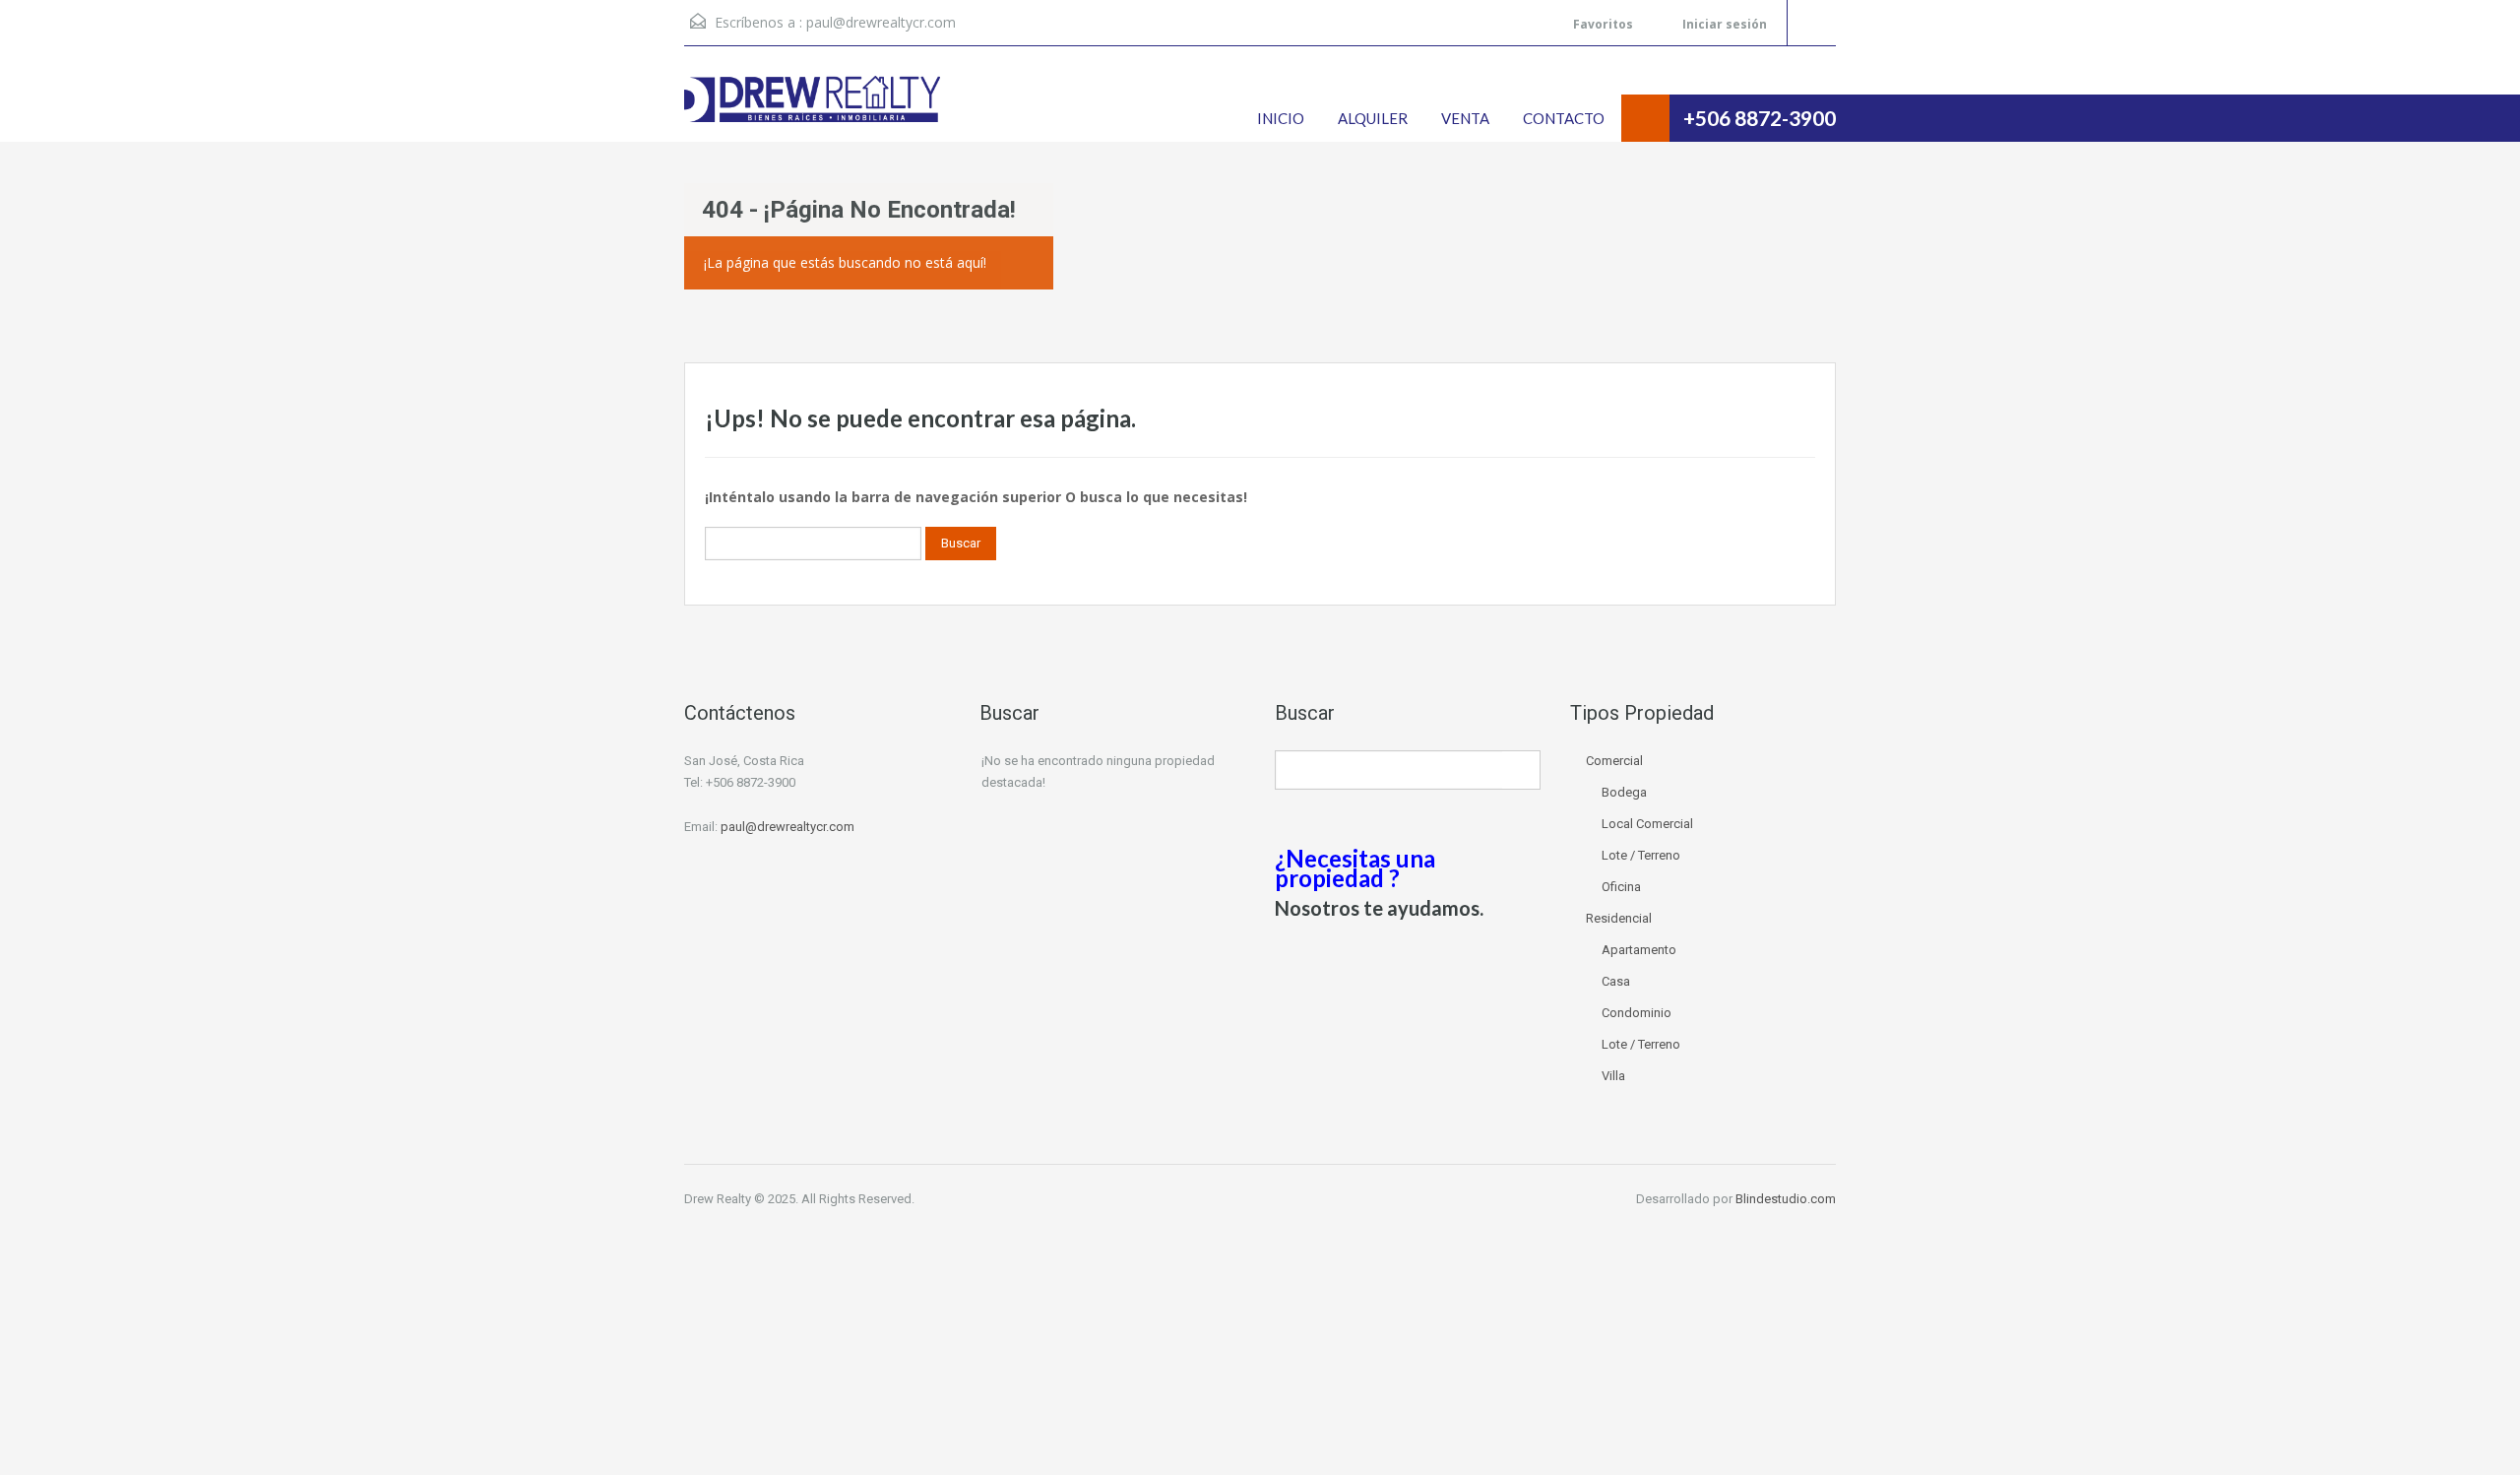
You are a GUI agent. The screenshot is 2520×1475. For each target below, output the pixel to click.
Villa (1613, 1076)
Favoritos (1603, 24)
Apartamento (1639, 950)
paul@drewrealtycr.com (881, 22)
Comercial (1614, 761)
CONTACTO (1564, 118)
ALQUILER (1373, 118)
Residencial (1619, 918)
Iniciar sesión (1723, 24)
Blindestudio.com (1786, 1199)
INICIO (1281, 118)
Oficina (1621, 887)
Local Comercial (1647, 824)
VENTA (1465, 118)
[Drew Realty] (812, 109)
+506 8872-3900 (1760, 118)
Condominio (1637, 1013)
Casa (1616, 981)
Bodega (1624, 792)
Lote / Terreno (1641, 855)
